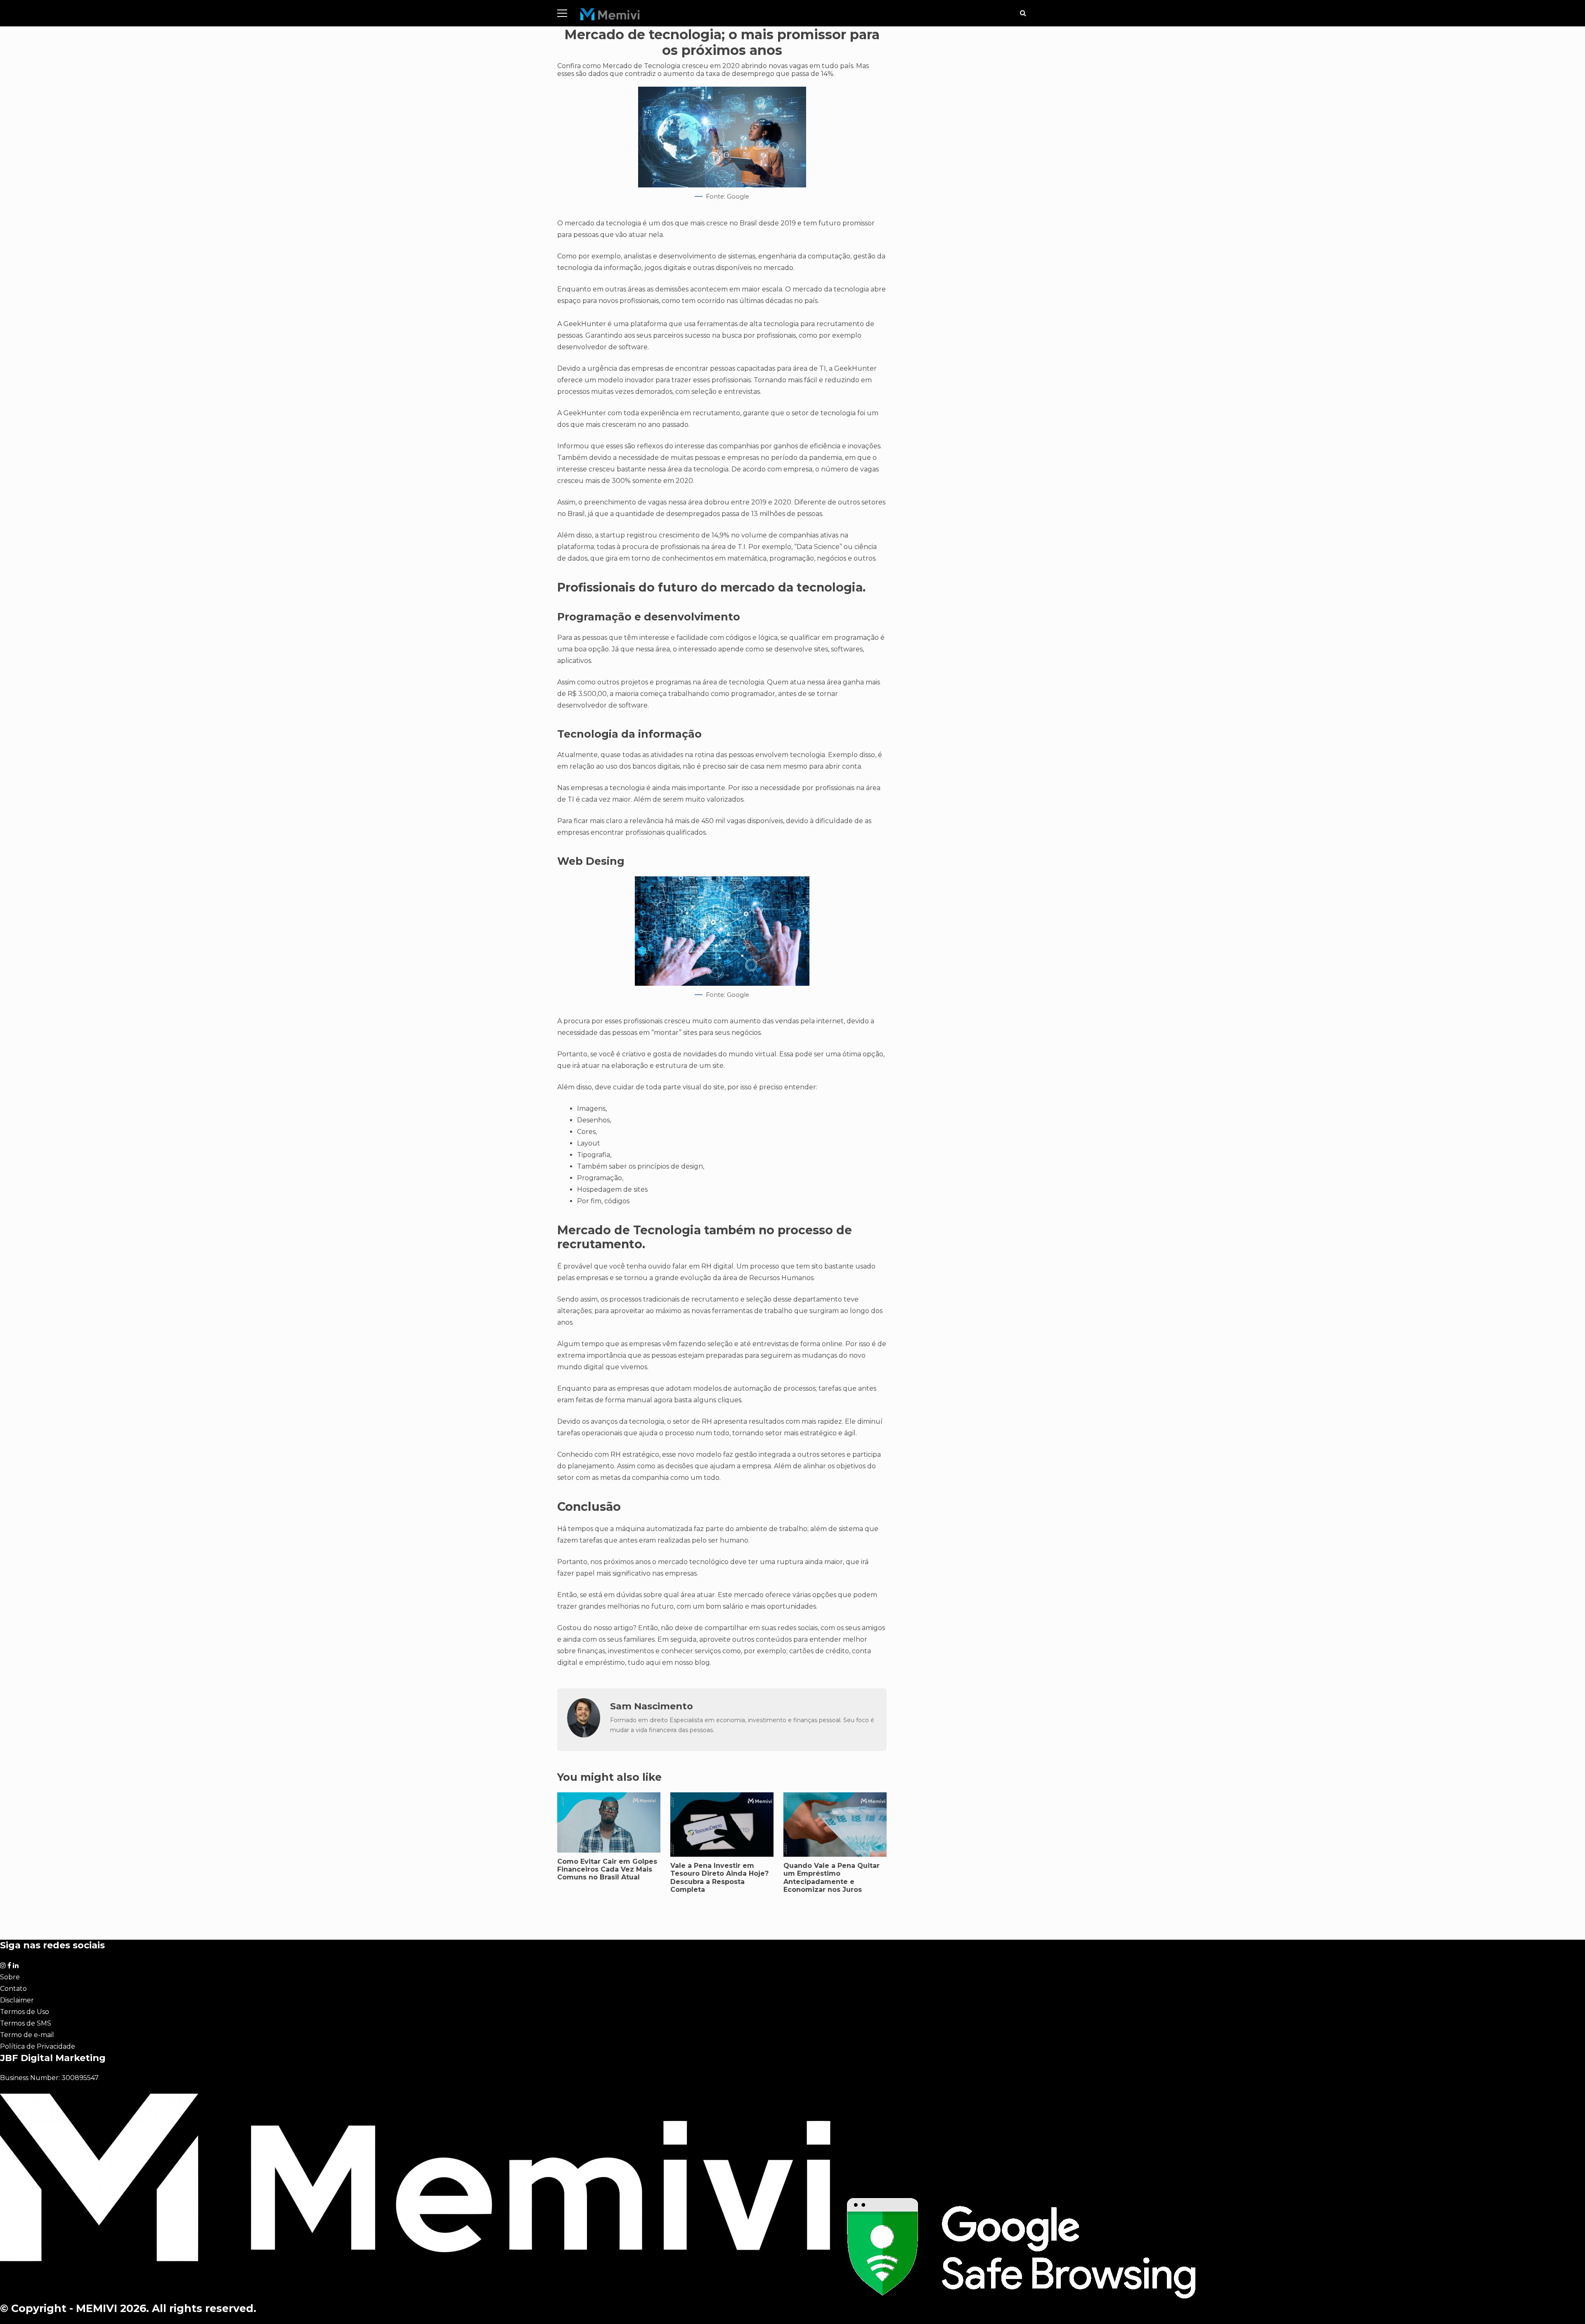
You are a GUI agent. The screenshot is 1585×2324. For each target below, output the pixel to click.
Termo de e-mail (27, 2035)
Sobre (10, 1977)
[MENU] (562, 13)
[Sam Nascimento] (584, 1735)
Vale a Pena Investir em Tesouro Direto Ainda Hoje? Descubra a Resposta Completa (719, 1878)
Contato (13, 1989)
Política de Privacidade (38, 2046)
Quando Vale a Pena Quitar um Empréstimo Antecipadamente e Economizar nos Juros (832, 1878)
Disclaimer (17, 2000)
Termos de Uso (25, 2012)
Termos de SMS (26, 2023)
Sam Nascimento (652, 1706)
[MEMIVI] (610, 16)
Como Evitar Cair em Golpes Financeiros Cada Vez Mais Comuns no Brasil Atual (607, 1869)
